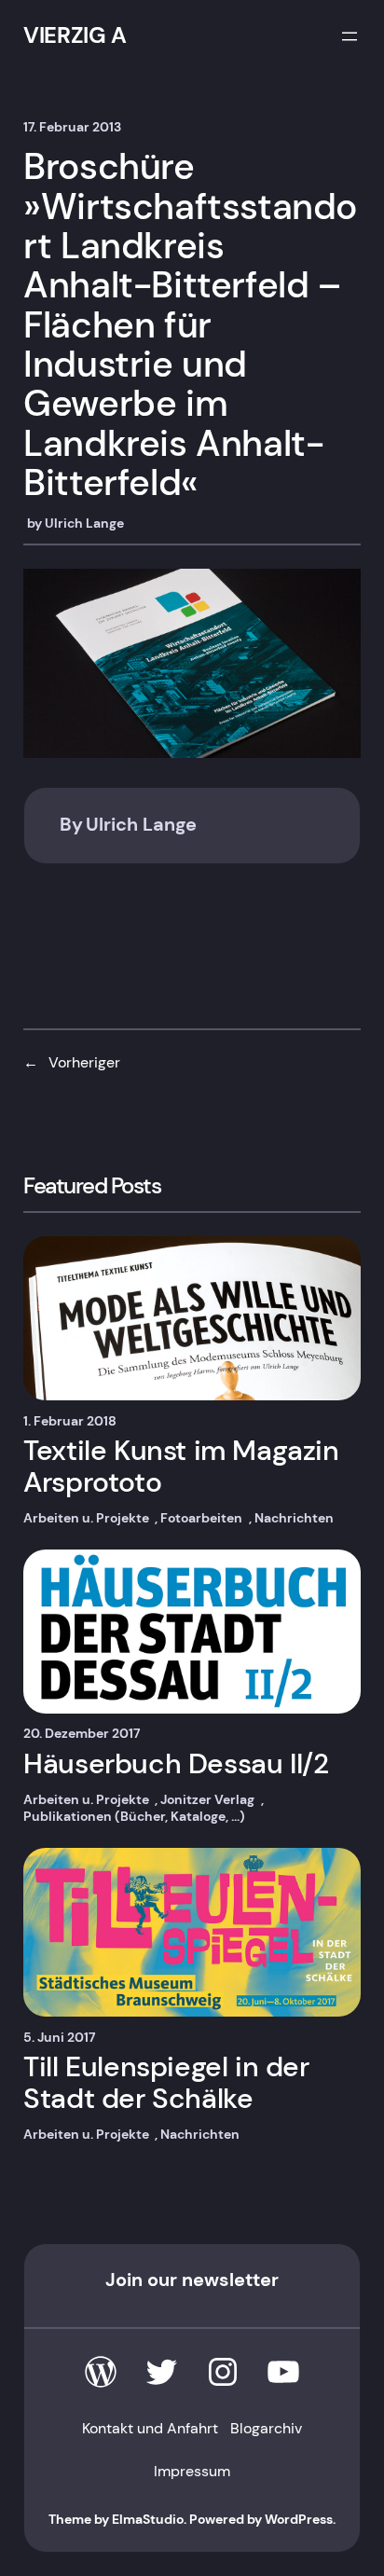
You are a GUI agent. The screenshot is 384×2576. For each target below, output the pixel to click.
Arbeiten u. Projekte (86, 1518)
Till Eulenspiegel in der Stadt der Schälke (166, 2082)
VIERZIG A (75, 35)
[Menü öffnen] (350, 36)
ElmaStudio (148, 2519)
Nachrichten (294, 1518)
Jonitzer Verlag (207, 1799)
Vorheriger (84, 1062)
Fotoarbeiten (201, 1518)
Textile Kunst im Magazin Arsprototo (181, 1466)
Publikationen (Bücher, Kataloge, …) (134, 1816)
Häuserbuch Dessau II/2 (176, 1763)
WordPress (299, 2519)
